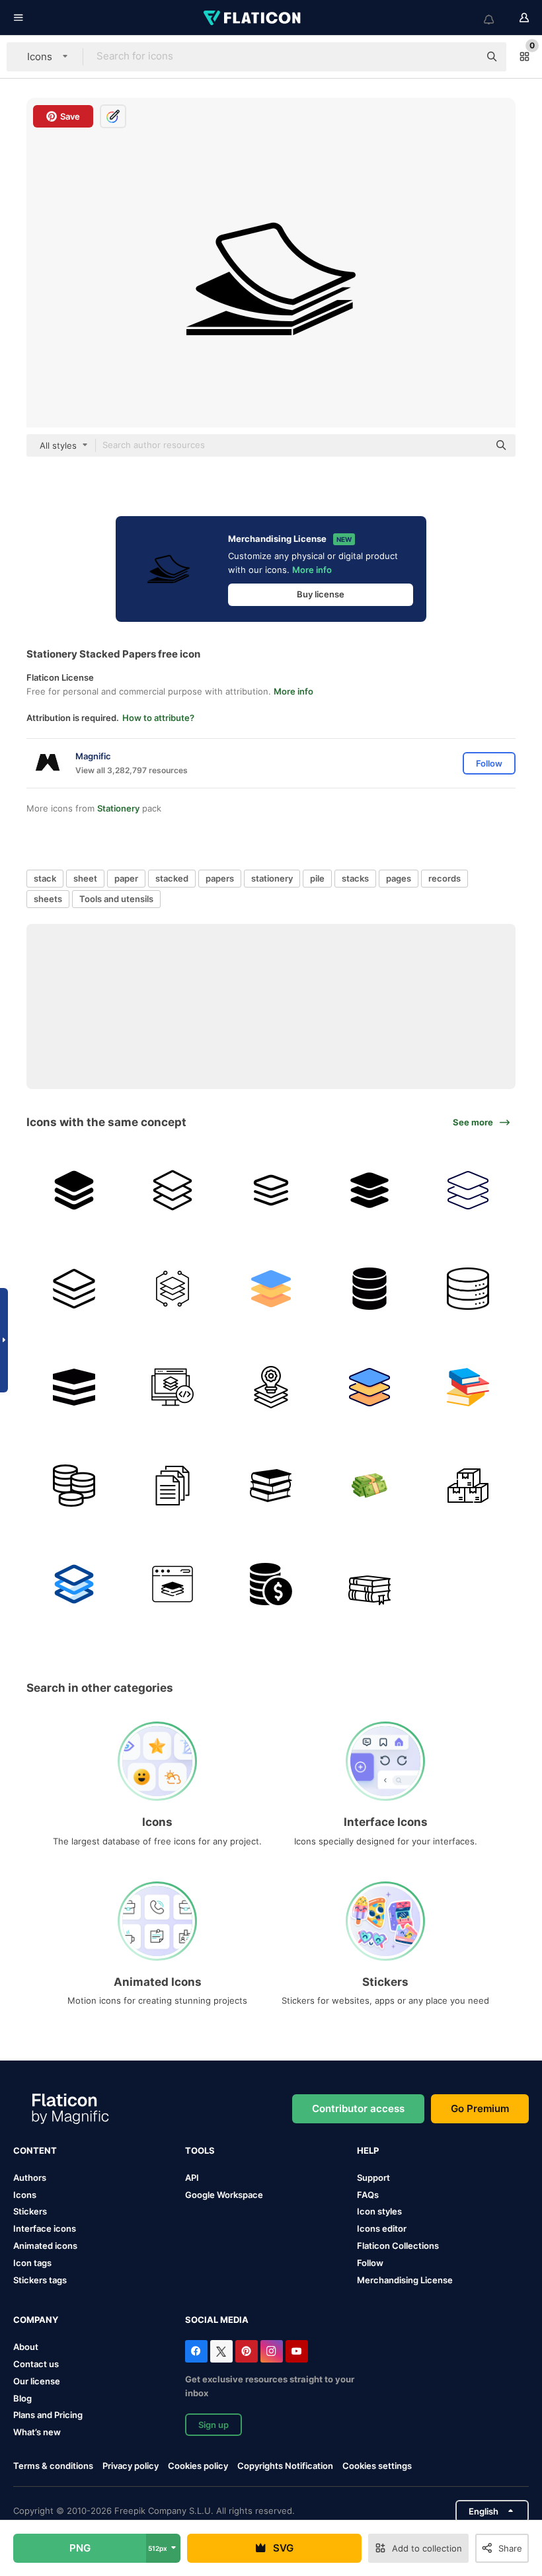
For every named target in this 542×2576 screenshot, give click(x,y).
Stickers (30, 2211)
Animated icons (45, 2246)
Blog (22, 2398)
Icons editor (382, 2228)
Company (36, 2320)
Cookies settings (377, 2466)
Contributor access (358, 2108)
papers (220, 878)
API (192, 2178)
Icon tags (32, 2263)
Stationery (118, 808)
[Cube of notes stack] (74, 1289)
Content (35, 2150)
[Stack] (173, 1289)
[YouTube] (297, 2351)
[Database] (369, 1289)
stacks (355, 878)
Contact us (36, 2364)
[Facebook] (196, 2351)
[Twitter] (221, 2351)
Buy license (321, 594)
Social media (217, 2320)
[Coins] (74, 1486)
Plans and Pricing (48, 2415)
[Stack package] (468, 1486)
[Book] (369, 1584)
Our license (37, 2381)
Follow (370, 2263)
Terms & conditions (53, 2466)
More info (312, 570)
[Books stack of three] (271, 1486)
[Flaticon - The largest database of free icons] (253, 18)
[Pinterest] (247, 2351)
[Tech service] (271, 1387)
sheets (48, 899)
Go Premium (480, 2108)
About (26, 2347)
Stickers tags (40, 2280)
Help (368, 2150)
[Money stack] (369, 1486)
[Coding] (173, 1387)
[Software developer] (173, 1584)
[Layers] (271, 1190)
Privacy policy (131, 2466)
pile (317, 878)
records (445, 878)
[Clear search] (463, 57)
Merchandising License (405, 2280)
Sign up (213, 2425)
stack (45, 878)
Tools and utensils (116, 899)
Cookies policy (198, 2466)
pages (399, 878)
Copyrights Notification (285, 2466)
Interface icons (45, 2228)
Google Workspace (224, 2195)
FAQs (368, 2195)
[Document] (173, 1486)
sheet (85, 878)
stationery (272, 878)
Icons (25, 2195)
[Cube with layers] (74, 1387)
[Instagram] (272, 2351)
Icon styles (379, 2211)
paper (126, 878)
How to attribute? (158, 718)
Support (373, 2178)
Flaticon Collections (398, 2246)
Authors (30, 2178)
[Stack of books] (468, 1387)
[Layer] (74, 1190)
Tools (200, 2150)
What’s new (37, 2432)
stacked (172, 878)
